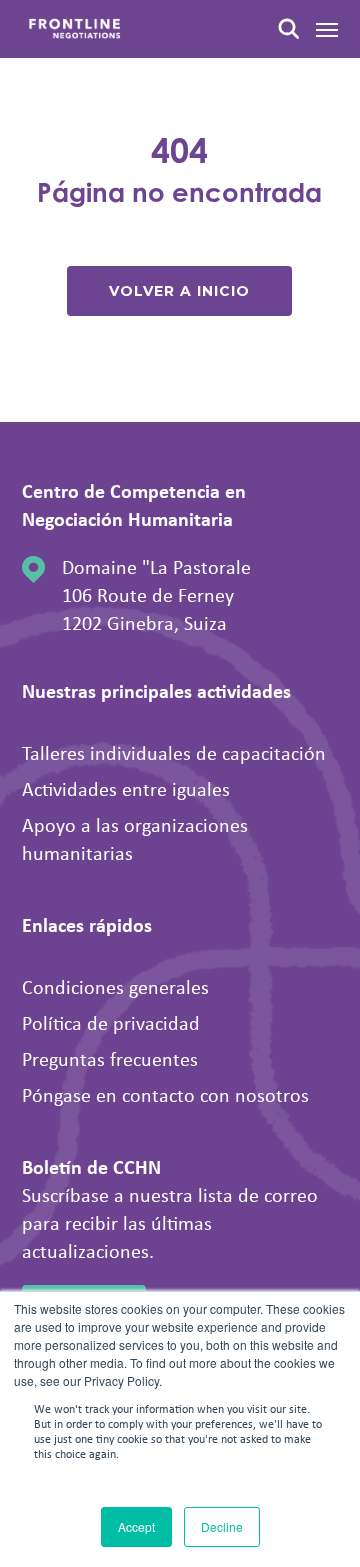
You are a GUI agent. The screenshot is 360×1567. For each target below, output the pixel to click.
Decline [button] (222, 1526)
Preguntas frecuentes (110, 1058)
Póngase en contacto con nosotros (165, 1094)
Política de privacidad (111, 1022)
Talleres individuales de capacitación (174, 752)
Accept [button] (136, 1526)
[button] (327, 29)
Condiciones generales (115, 986)
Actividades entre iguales (126, 788)
